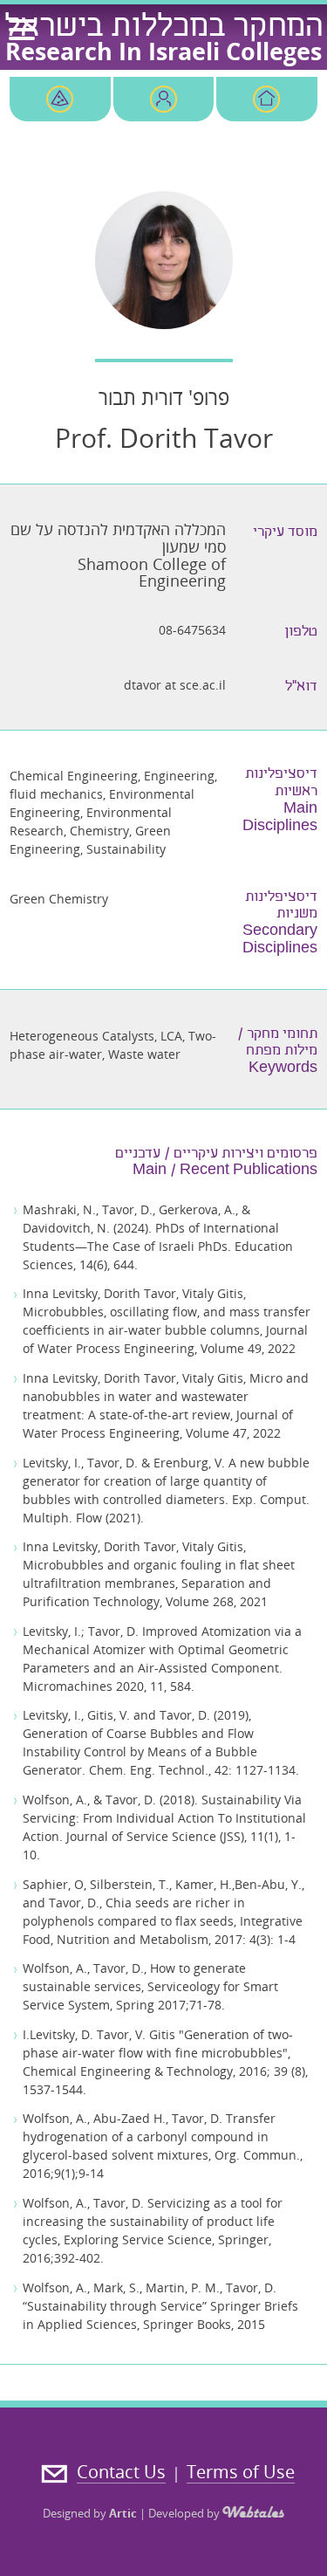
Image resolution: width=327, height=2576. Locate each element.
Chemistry (99, 831)
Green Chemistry (59, 899)
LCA (171, 1036)
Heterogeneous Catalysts (82, 1036)
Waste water (144, 1054)
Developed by (185, 2513)
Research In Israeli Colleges (163, 51)
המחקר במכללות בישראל (164, 29)
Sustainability (126, 849)
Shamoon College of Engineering (152, 573)
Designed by (90, 2513)
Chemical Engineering (74, 776)
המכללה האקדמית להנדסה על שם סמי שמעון (118, 538)
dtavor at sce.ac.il (175, 685)
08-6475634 (192, 630)
